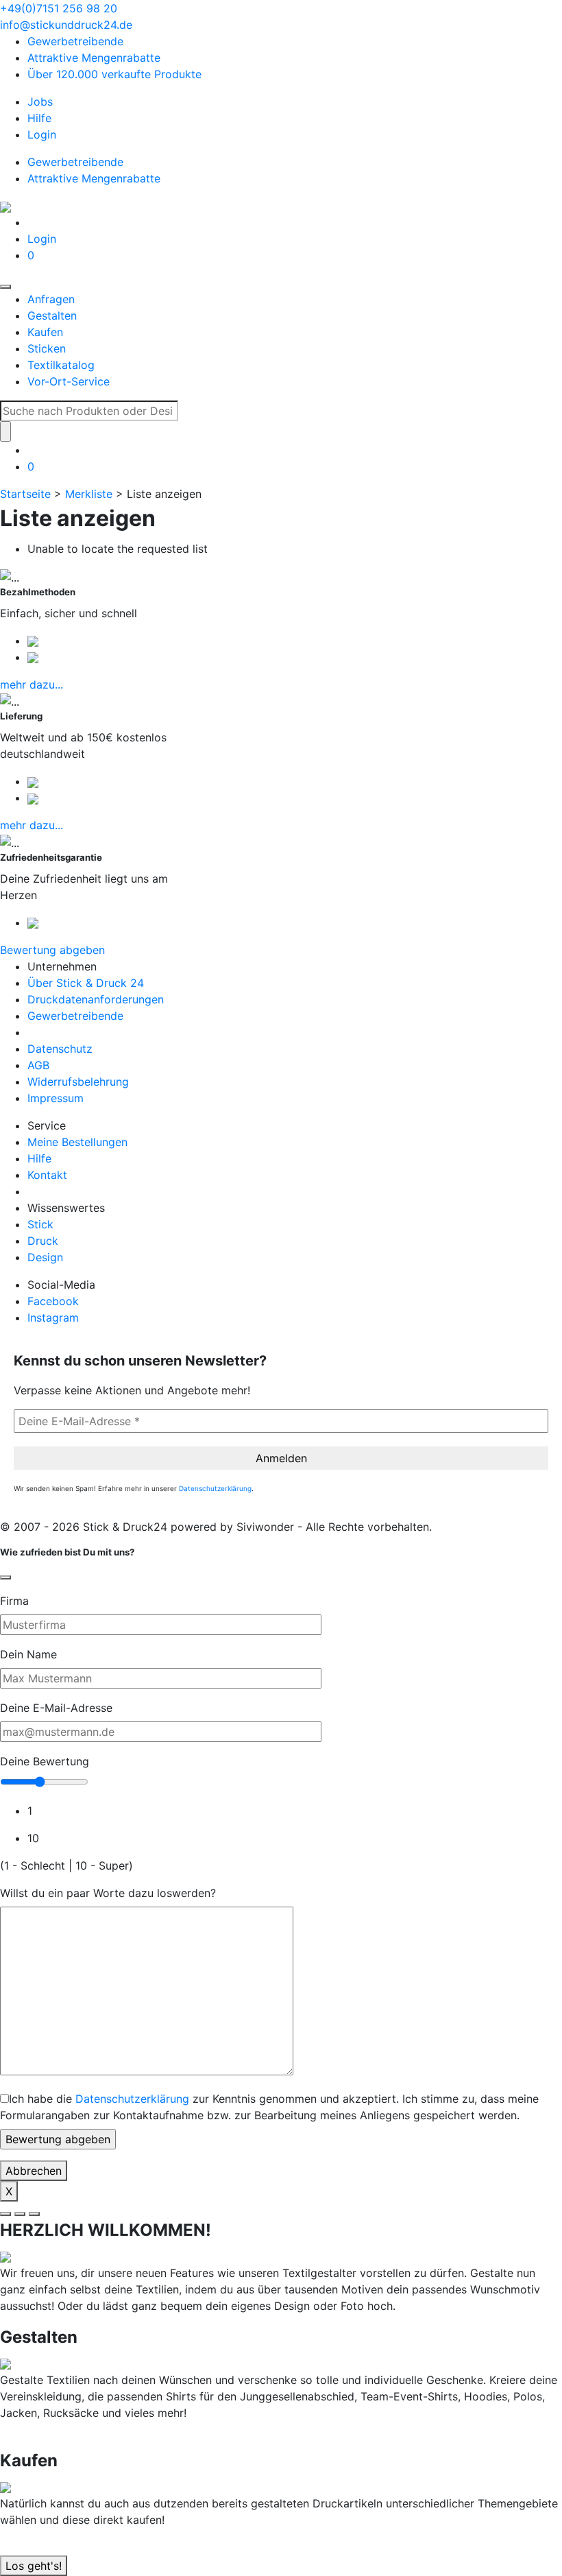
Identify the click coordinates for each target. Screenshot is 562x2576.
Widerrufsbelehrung (78, 1082)
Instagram (53, 1317)
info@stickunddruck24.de (66, 25)
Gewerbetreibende (75, 41)
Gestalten (52, 315)
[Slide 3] (34, 2214)
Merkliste (89, 494)
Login (42, 134)
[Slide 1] (5, 2214)
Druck (43, 1241)
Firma (14, 1601)
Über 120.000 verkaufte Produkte (114, 74)
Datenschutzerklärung (215, 1488)
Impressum (56, 1098)
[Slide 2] (20, 2214)
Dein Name (28, 1654)
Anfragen (51, 299)
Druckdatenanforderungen (96, 999)
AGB (38, 1065)
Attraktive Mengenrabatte (94, 58)
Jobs (40, 102)
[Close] (5, 1577)
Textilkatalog (61, 365)
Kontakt (47, 1175)
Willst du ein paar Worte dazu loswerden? (108, 1893)
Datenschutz (60, 1049)
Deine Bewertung (45, 1761)
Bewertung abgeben (52, 950)
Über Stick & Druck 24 (86, 983)
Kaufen (45, 332)
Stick (40, 1224)
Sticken (47, 348)
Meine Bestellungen (77, 1142)
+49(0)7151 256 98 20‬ (59, 8)
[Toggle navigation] (5, 287)
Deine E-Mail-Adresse (56, 1708)
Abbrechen (34, 2171)
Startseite (25, 494)
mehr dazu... (32, 684)
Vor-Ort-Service (69, 381)
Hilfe (39, 118)
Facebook (53, 1301)
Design (45, 1257)
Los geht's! (34, 2566)
